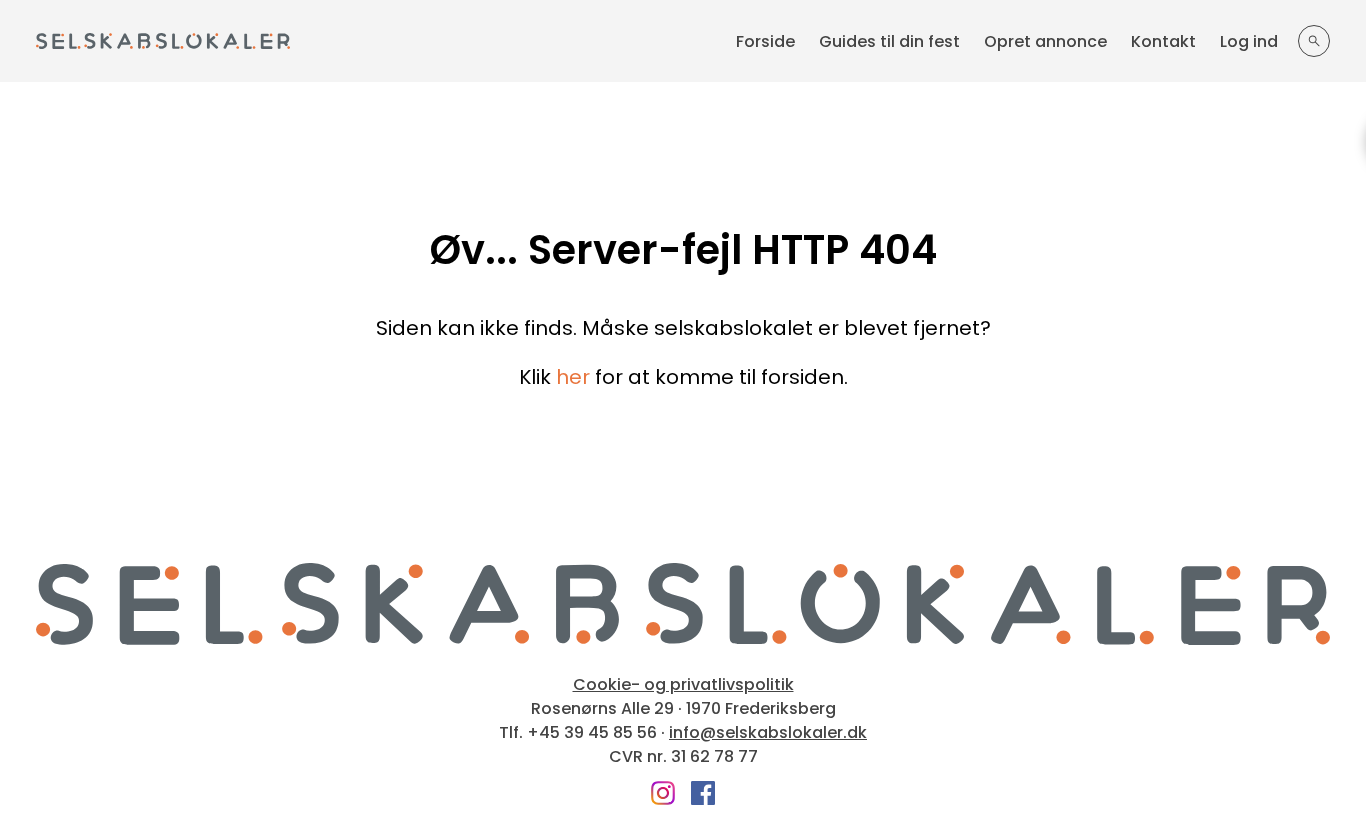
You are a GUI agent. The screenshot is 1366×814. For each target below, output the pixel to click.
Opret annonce (1045, 41)
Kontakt (1163, 41)
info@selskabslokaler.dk (768, 733)
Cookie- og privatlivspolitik (683, 685)
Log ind (1249, 41)
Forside (765, 41)
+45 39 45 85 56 (592, 733)
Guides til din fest (889, 41)
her (573, 377)
